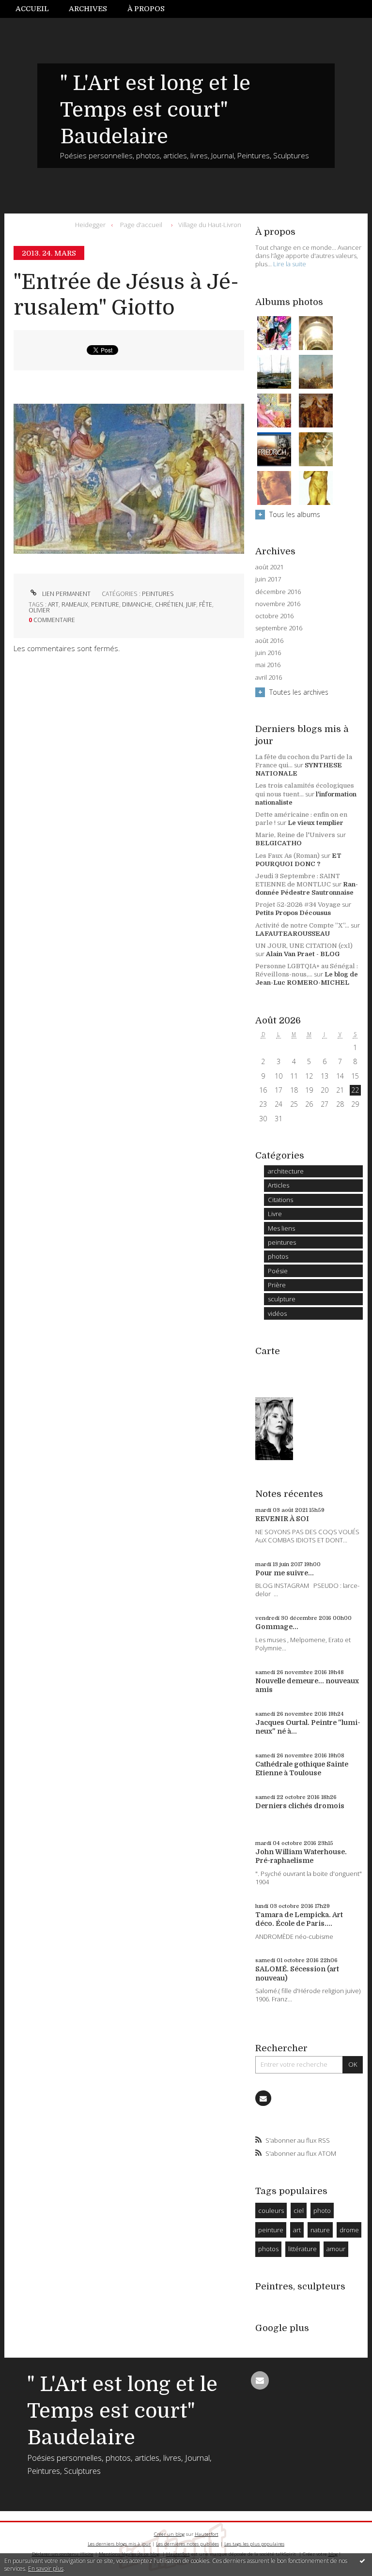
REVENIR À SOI (282, 1519)
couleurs (271, 2210)
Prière (277, 1285)
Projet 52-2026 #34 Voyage (298, 905)
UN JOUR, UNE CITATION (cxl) (304, 946)
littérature (302, 2249)
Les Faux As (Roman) (287, 856)
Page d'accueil (141, 225)
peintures (158, 594)
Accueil (32, 9)
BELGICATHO (279, 843)
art (53, 604)
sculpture (282, 1299)
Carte (268, 1351)
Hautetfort (207, 2534)
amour (336, 2249)
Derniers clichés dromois (300, 1806)
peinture (105, 604)
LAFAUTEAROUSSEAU (293, 934)
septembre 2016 (279, 628)
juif (191, 604)
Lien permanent (66, 594)
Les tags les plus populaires (254, 2544)
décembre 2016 (278, 592)
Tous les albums (295, 514)
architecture (286, 1171)
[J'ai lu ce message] (362, 2561)
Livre (275, 1214)
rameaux (75, 604)
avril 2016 (269, 678)
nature (320, 2230)
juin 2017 (268, 579)
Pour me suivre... (285, 1573)
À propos (146, 9)
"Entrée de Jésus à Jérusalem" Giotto (126, 295)
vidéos (277, 1313)
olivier (39, 610)
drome (349, 2230)
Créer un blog (169, 2534)
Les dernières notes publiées (187, 2544)
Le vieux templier (316, 823)
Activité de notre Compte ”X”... (302, 925)
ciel (299, 2210)
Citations (280, 1200)
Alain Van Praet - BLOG (303, 954)
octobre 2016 (274, 616)
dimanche (137, 604)
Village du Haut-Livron (210, 225)
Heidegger (90, 225)
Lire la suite (290, 264)
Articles (279, 1185)
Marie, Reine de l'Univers (295, 835)
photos (278, 1256)
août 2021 (269, 567)
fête (206, 604)
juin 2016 (268, 653)
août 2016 (269, 641)
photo (322, 2210)
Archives (88, 9)
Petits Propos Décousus (293, 913)
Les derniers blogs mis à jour (119, 2544)
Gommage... (277, 1627)
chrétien (169, 604)
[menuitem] (37, 9)
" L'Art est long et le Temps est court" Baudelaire (155, 110)
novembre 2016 (278, 604)
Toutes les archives (299, 692)
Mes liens (281, 1228)
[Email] (263, 2098)
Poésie (278, 1271)
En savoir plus (46, 2568)
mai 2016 (268, 665)
